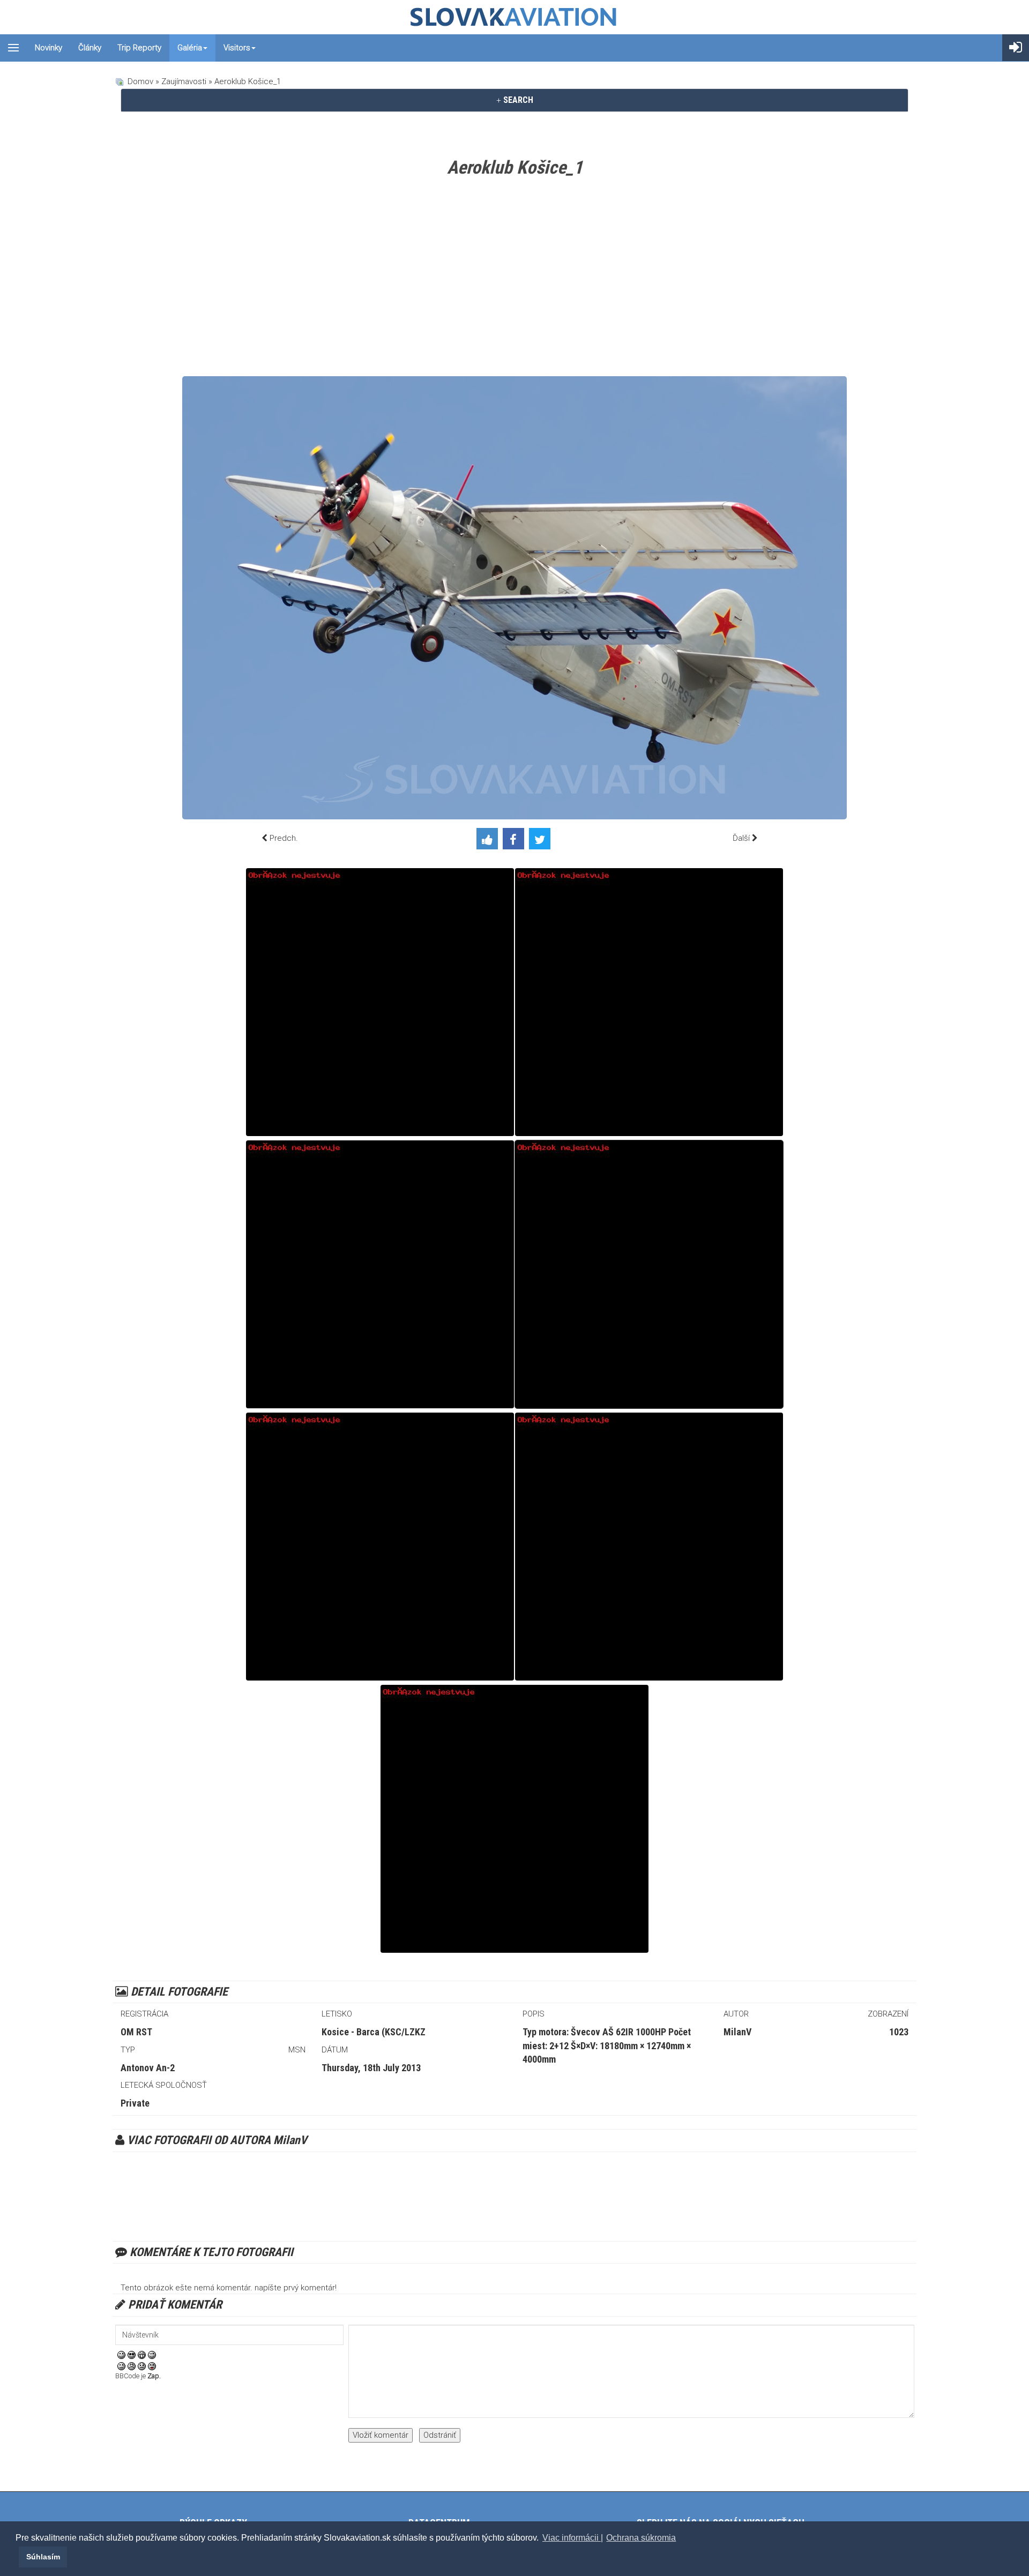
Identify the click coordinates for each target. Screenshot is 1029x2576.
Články (90, 48)
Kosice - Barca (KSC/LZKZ (374, 2032)
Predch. (284, 838)
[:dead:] (152, 2365)
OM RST (136, 2032)
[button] (17, 2557)
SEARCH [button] (517, 100)
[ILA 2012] (649, 1547)
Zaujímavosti (184, 81)
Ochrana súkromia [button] (641, 2538)
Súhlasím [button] (43, 2557)
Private (135, 2103)
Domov (140, 81)
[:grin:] (142, 2354)
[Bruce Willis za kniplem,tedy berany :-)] (514, 1819)
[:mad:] (132, 2365)
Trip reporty (139, 48)
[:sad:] (142, 2365)
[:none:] (121, 2365)
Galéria (190, 48)
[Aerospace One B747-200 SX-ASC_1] (380, 1002)
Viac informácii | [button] (573, 2538)
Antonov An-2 (148, 2068)
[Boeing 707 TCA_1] (380, 1274)
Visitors (237, 48)
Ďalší (741, 838)
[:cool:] (132, 2354)
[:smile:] (121, 2354)
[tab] (514, 100)
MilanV (737, 2032)
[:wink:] (152, 2354)
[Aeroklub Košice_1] (649, 1274)
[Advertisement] (514, 280)
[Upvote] (490, 841)
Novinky (49, 48)
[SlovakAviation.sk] (514, 17)
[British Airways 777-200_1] (380, 1547)
